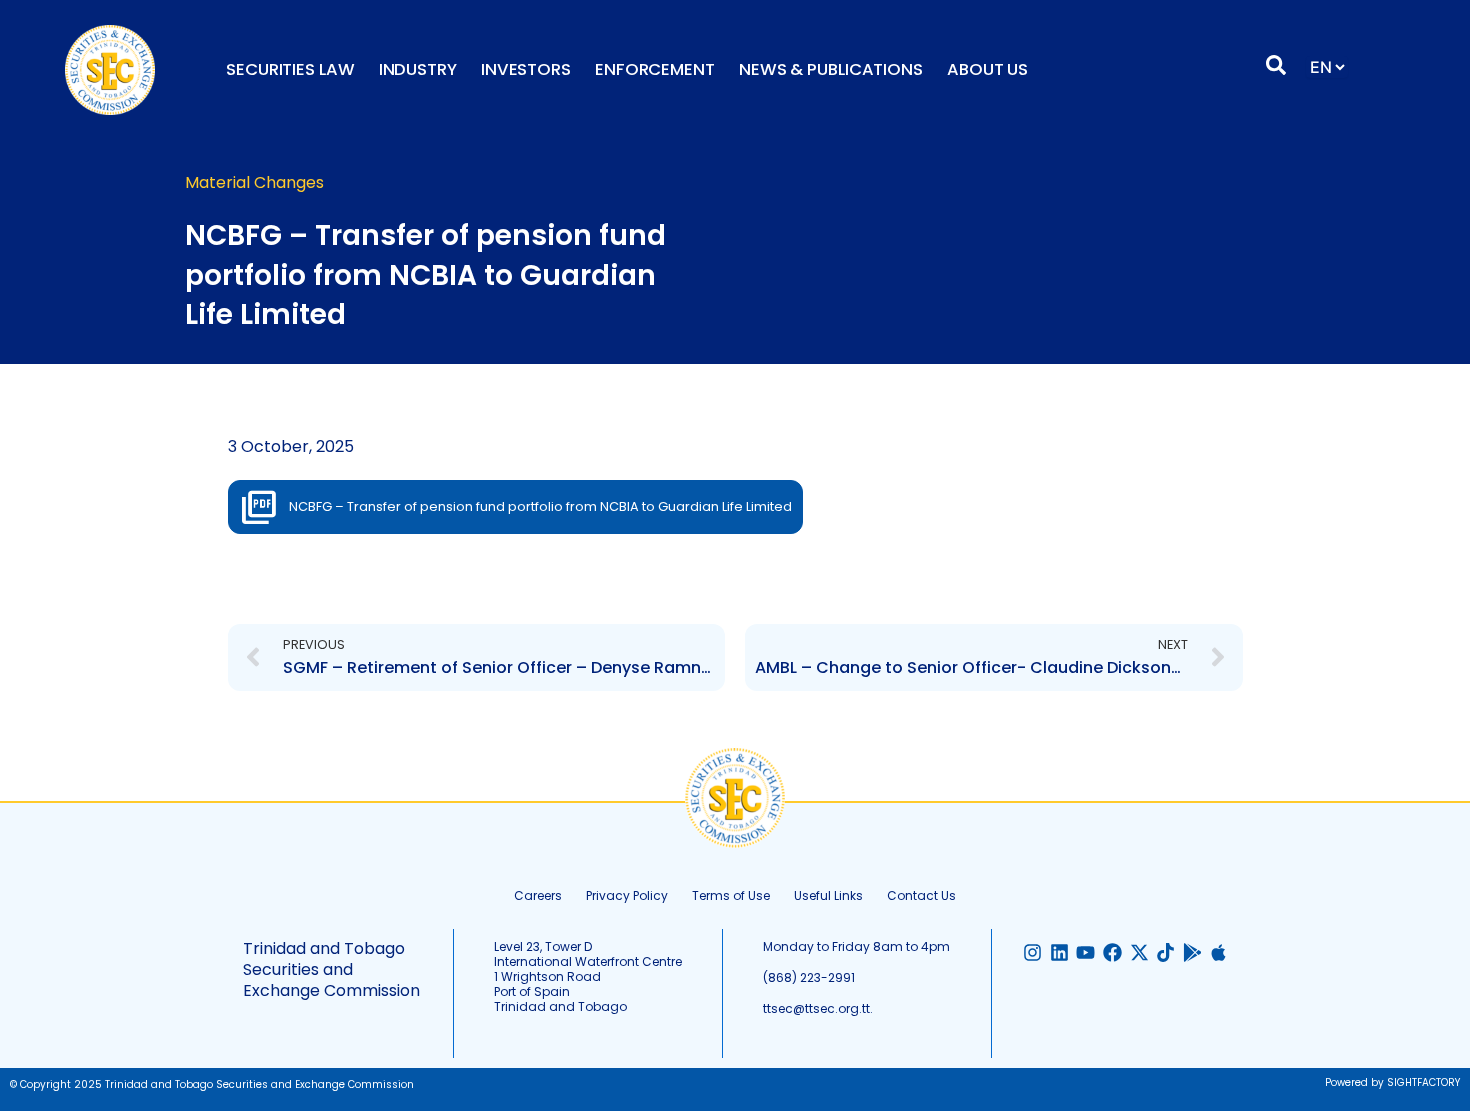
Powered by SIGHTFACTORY (1392, 1082)
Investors (526, 69)
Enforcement (655, 69)
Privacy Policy (627, 895)
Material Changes (254, 182)
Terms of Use (731, 895)
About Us (987, 69)
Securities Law (290, 69)
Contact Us (921, 895)
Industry (418, 69)
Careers (538, 895)
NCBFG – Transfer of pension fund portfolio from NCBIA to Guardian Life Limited (540, 506)
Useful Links (828, 895)
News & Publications (831, 69)
